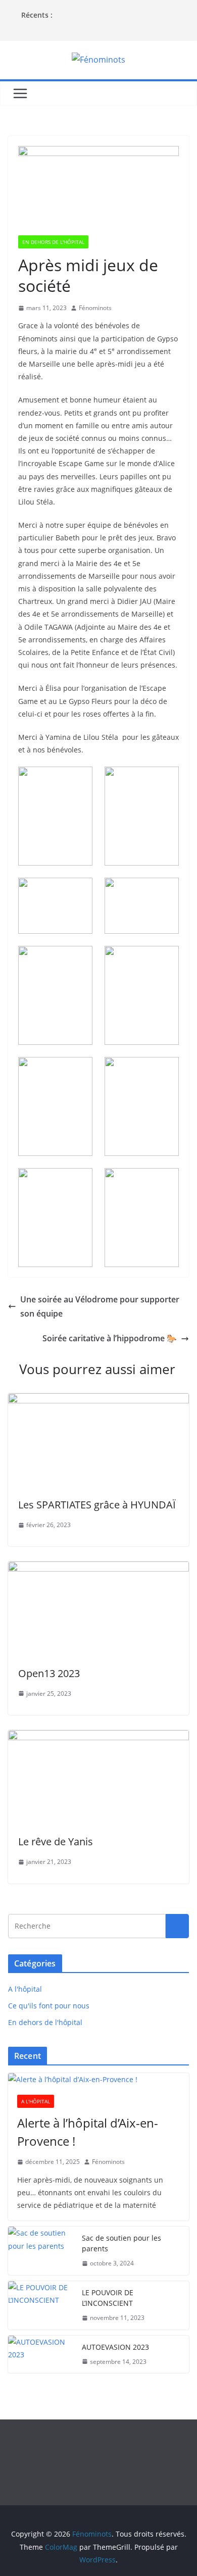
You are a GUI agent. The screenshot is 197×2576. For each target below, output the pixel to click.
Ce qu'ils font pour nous (49, 2006)
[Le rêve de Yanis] (98, 1737)
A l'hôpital (25, 1989)
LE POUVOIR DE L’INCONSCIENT (108, 2298)
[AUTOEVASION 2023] (41, 2355)
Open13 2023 (49, 1673)
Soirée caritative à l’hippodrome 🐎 (110, 1338)
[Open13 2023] (98, 1569)
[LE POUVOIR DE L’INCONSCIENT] (41, 2305)
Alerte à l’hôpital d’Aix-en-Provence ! (88, 2132)
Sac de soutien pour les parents (121, 2243)
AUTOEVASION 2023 (115, 2347)
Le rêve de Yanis (56, 1841)
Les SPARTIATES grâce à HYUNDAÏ (97, 1505)
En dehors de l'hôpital (53, 242)
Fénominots (95, 308)
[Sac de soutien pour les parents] (41, 2251)
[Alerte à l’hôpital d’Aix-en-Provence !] (98, 2079)
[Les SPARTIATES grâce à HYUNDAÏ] (98, 1400)
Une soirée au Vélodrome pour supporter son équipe (100, 1307)
